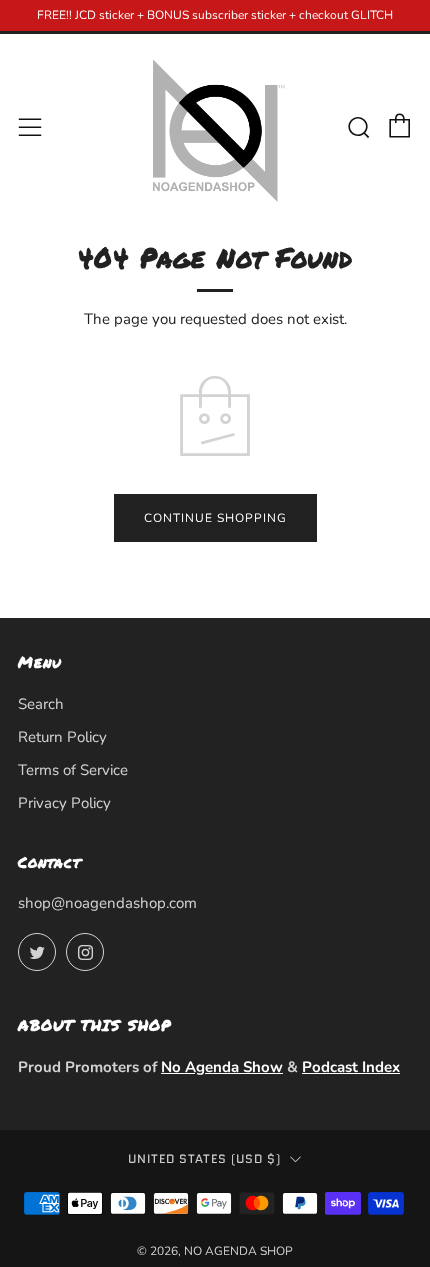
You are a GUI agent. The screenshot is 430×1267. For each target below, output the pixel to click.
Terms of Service (73, 770)
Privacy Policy (64, 803)
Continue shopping (215, 518)
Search (41, 704)
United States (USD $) (204, 1159)
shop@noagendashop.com (107, 903)
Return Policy (62, 737)
